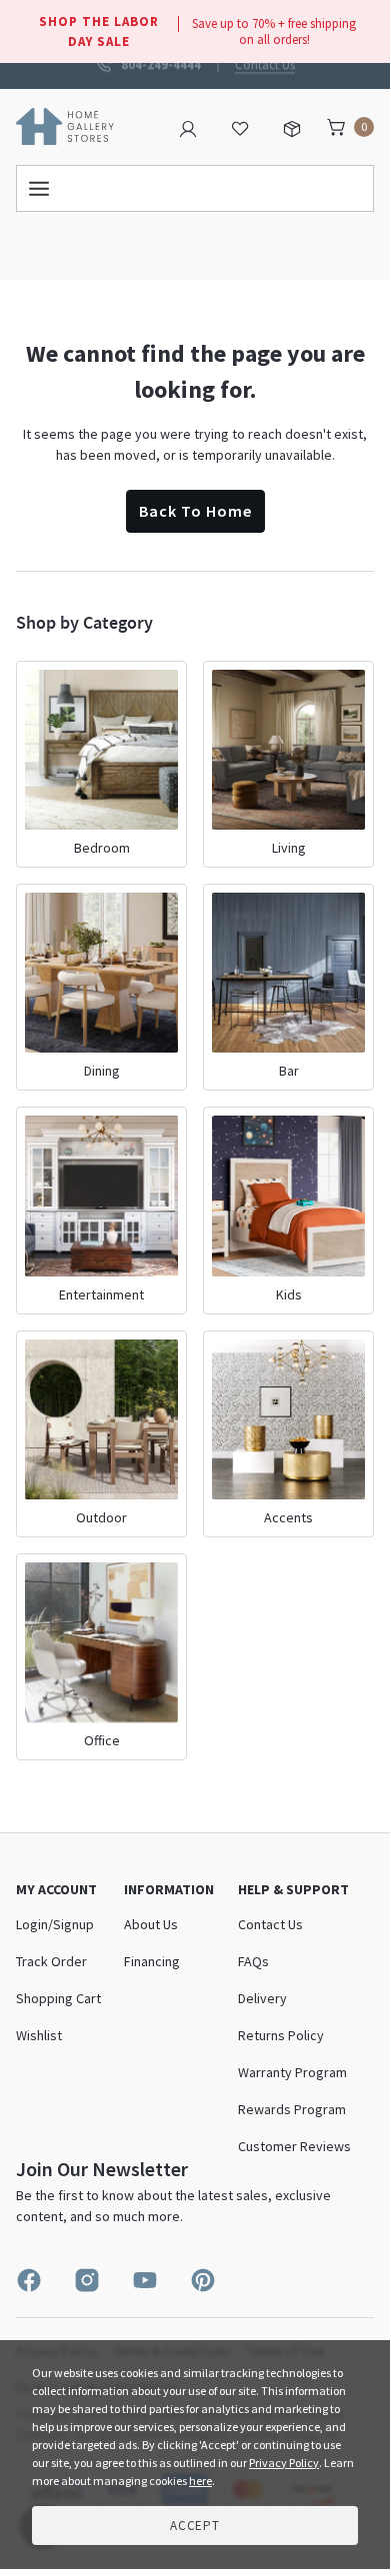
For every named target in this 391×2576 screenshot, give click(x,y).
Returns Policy (281, 2035)
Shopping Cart (58, 1998)
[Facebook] (29, 2280)
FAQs (253, 1961)
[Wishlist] (240, 127)
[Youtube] (145, 2280)
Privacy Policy (284, 2463)
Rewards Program (292, 2109)
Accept (195, 2526)
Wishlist (39, 2035)
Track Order (51, 1961)
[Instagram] (87, 2280)
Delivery (262, 1998)
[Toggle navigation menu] (195, 188)
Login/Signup (55, 1924)
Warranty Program (292, 2072)
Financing (152, 1961)
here (200, 2481)
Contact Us (265, 63)
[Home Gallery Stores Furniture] (65, 125)
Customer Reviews (294, 2146)
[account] (188, 127)
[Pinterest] (203, 2280)
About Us (151, 1924)
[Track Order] (292, 127)
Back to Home (195, 511)
